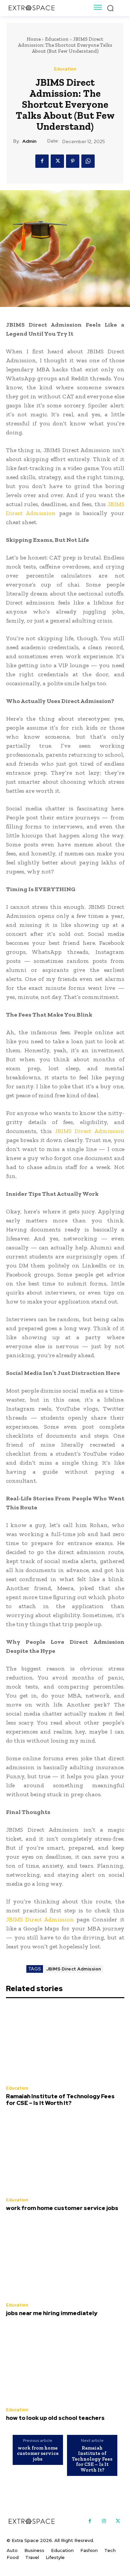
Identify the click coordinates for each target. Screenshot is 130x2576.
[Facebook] (42, 161)
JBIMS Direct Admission (74, 1969)
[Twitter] (57, 161)
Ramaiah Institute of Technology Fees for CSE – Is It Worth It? (60, 2100)
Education (57, 39)
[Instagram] (104, 2521)
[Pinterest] (73, 161)
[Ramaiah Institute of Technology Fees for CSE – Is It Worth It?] (65, 2043)
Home (34, 39)
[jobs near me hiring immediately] (65, 2259)
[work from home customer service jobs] (65, 2154)
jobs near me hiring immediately (52, 2313)
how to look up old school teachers (55, 2418)
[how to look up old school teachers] (65, 2364)
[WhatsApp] (88, 161)
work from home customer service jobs (62, 2208)
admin (29, 141)
